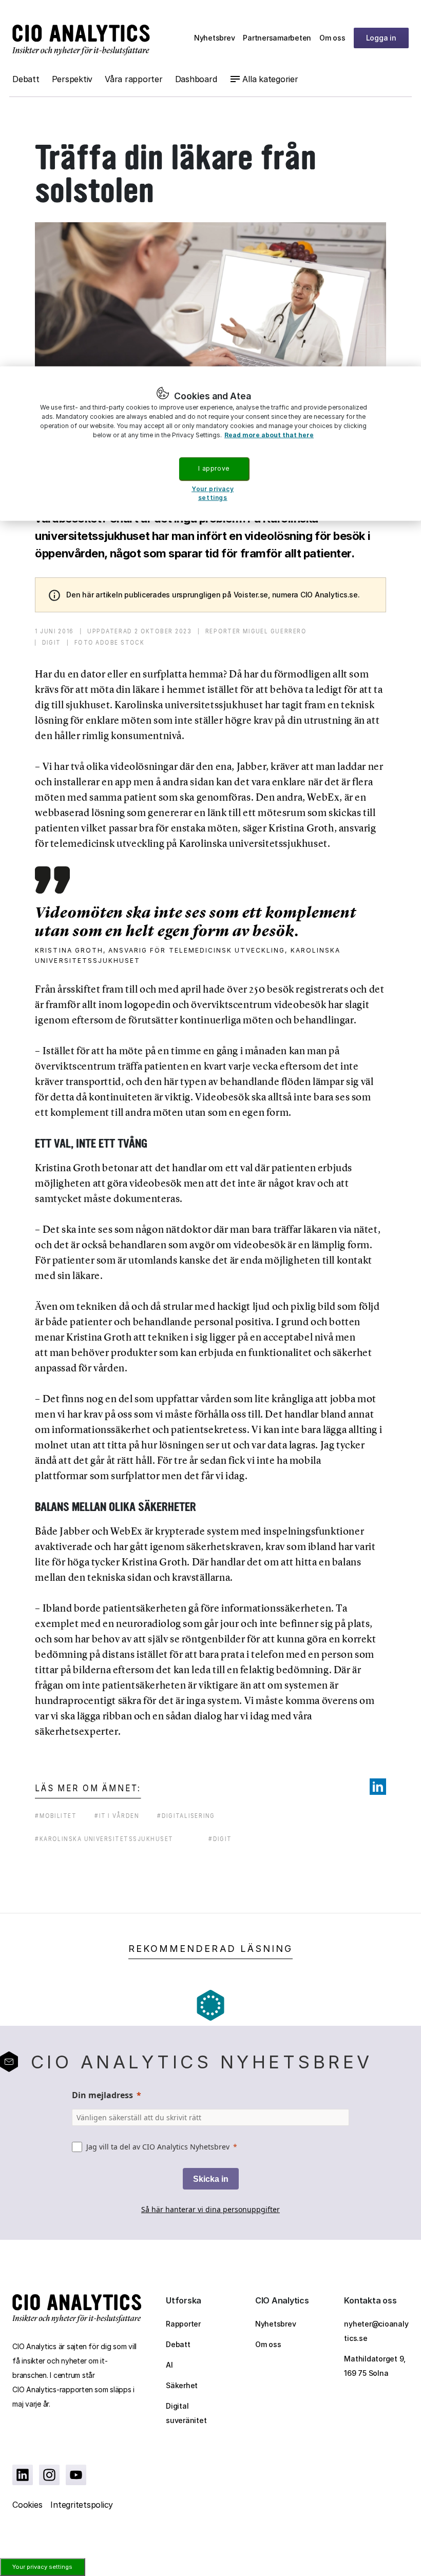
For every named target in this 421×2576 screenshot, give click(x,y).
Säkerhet (182, 2385)
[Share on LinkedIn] (378, 1787)
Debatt (26, 79)
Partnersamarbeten (277, 38)
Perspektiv (72, 79)
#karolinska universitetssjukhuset (104, 1839)
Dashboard (196, 79)
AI (169, 2365)
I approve (214, 468)
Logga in (381, 38)
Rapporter (183, 2324)
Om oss (332, 38)
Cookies (27, 2505)
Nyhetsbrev (215, 38)
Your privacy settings (42, 2567)
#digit (220, 1839)
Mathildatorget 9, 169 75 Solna (375, 2366)
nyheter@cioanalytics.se (376, 2331)
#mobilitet (56, 1816)
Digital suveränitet (186, 2413)
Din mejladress (102, 2095)
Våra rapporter (134, 79)
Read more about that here (269, 435)
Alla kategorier (270, 79)
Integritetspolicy (82, 2505)
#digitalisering (186, 1816)
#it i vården (117, 1816)
